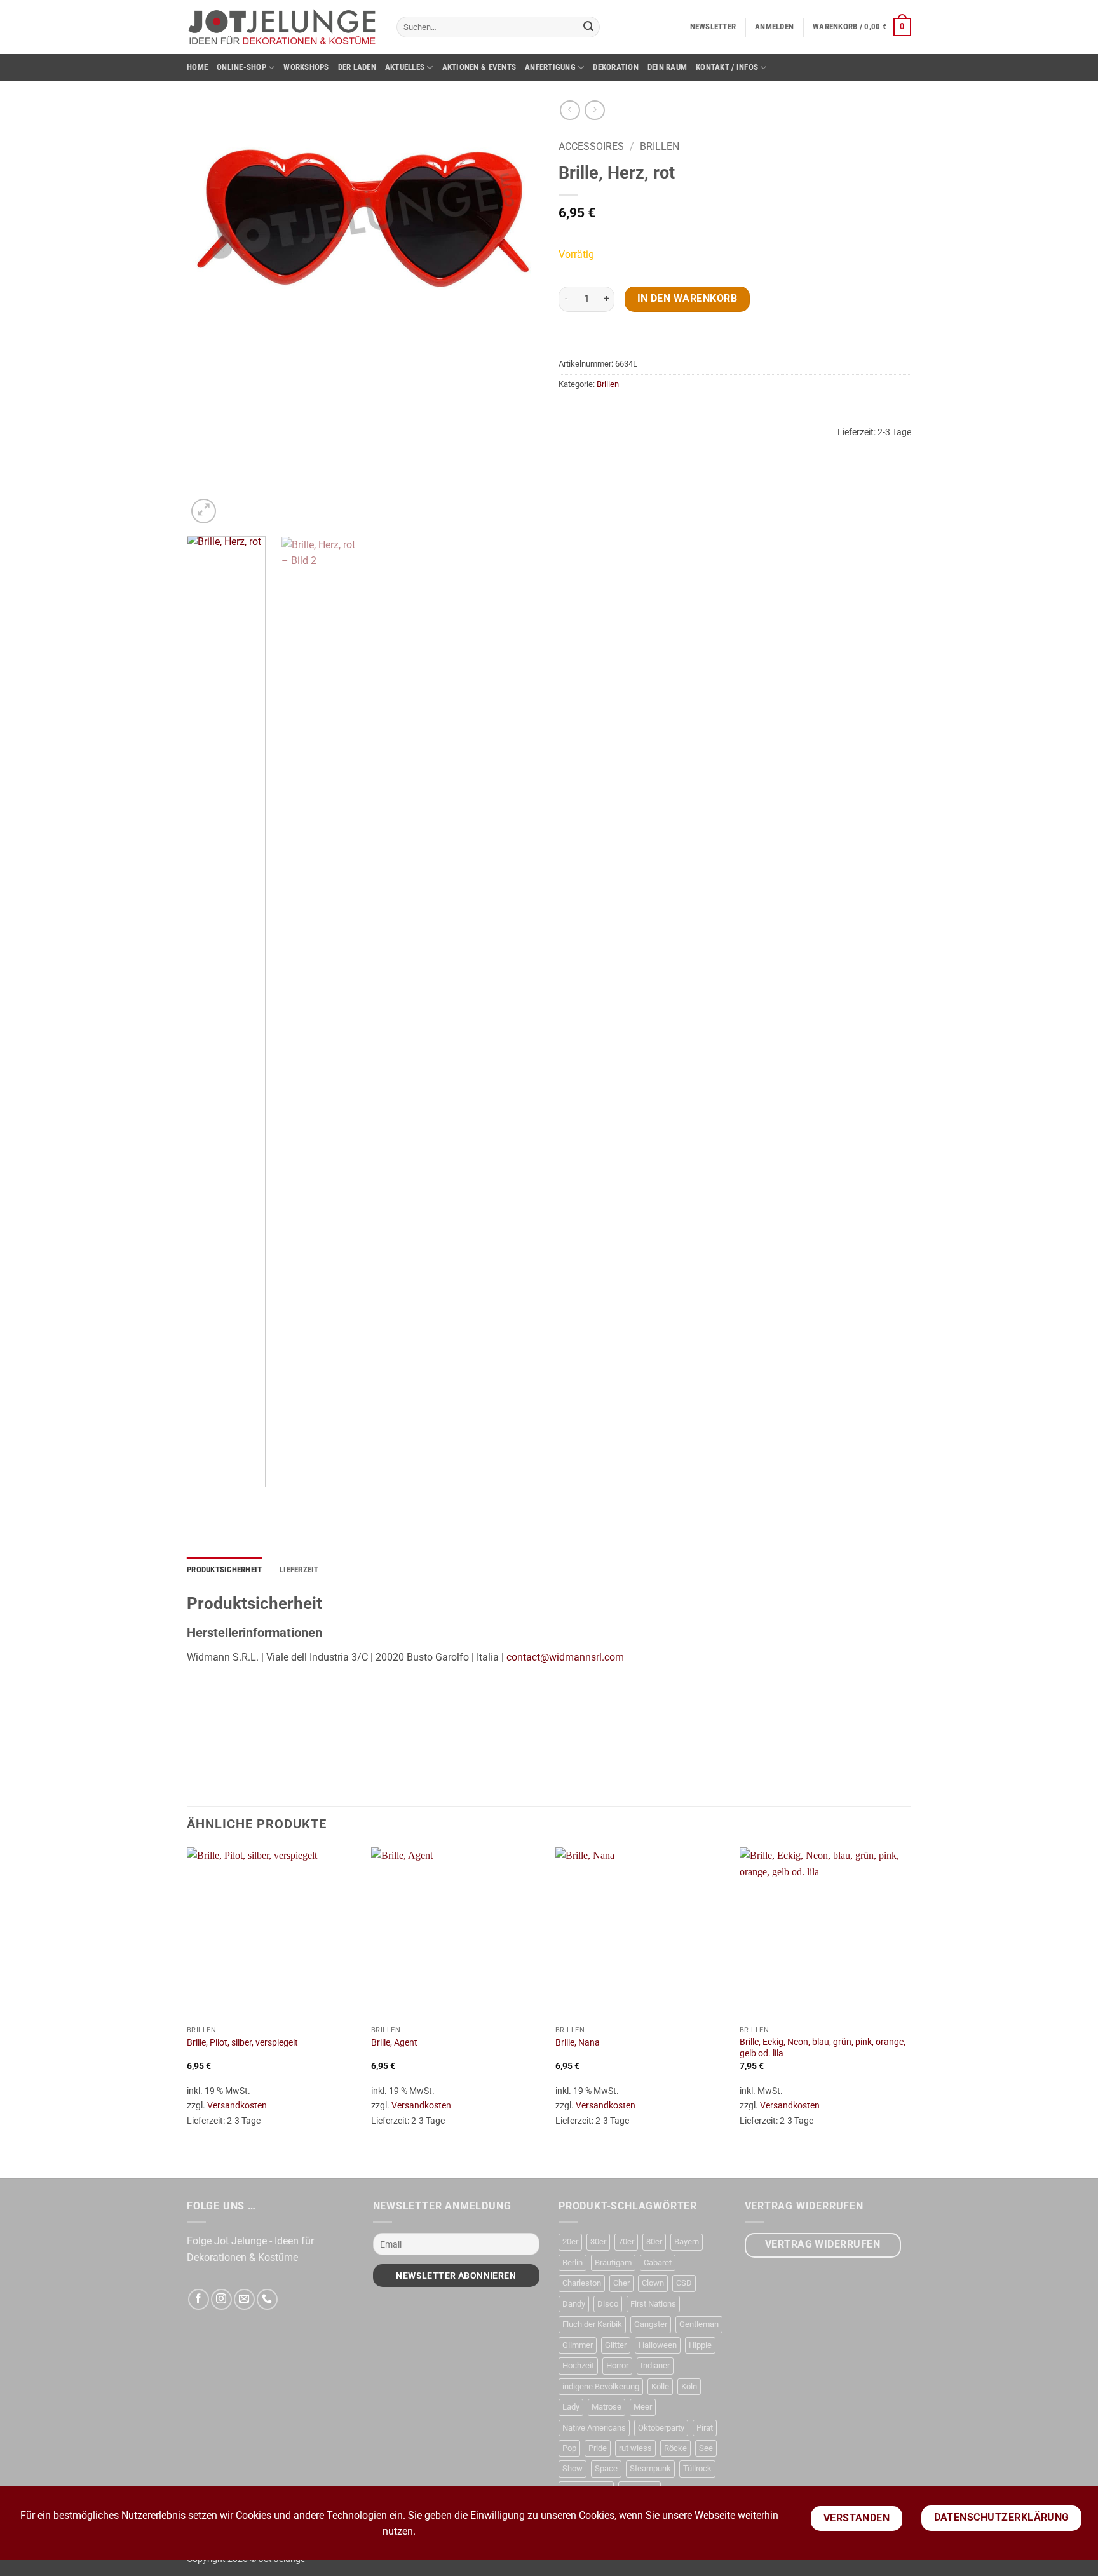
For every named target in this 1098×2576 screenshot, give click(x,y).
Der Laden (357, 67)
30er (598, 2242)
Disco (608, 2304)
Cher (621, 2283)
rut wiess (635, 2448)
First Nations (653, 2304)
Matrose (607, 2407)
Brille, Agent (394, 2043)
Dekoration (616, 67)
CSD (684, 2283)
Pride (598, 2448)
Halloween (658, 2345)
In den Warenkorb (687, 299)
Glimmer (578, 2345)
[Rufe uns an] (267, 2299)
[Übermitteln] (588, 27)
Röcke (675, 2448)
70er (626, 2242)
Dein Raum (667, 67)
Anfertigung (550, 67)
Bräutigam (613, 2262)
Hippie (700, 2345)
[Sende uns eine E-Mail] (244, 2299)
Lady (571, 2407)
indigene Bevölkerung (601, 2386)
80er (654, 2242)
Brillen (660, 146)
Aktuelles (405, 67)
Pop (569, 2448)
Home (197, 67)
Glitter (616, 2345)
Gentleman (699, 2324)
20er (570, 2242)
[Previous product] (594, 110)
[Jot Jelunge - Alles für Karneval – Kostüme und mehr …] (282, 27)
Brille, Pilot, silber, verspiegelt (242, 2043)
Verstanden (857, 2518)
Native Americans (594, 2428)
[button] (713, 27)
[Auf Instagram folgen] (221, 2299)
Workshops (306, 67)
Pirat (705, 2428)
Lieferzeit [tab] (299, 1569)
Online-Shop (241, 67)
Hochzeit (578, 2365)
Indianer (655, 2365)
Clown (653, 2283)
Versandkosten (237, 2106)
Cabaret (658, 2262)
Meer (643, 2407)
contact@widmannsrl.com (565, 1657)
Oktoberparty (661, 2428)
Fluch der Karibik (592, 2324)
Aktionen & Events (479, 67)
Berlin (573, 2262)
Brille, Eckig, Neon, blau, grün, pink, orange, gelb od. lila (823, 2048)
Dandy (574, 2304)
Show (573, 2468)
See (706, 2448)
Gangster (651, 2324)
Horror (617, 2365)
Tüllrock (697, 2468)
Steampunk (650, 2468)
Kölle (660, 2386)
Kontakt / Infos (727, 67)
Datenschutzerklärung (1002, 2518)
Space (606, 2468)
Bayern (687, 2242)
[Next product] (570, 110)
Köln (689, 2386)
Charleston (582, 2283)
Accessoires (591, 146)
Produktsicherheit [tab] (224, 1569)
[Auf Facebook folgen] (199, 2299)
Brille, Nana (578, 2043)
